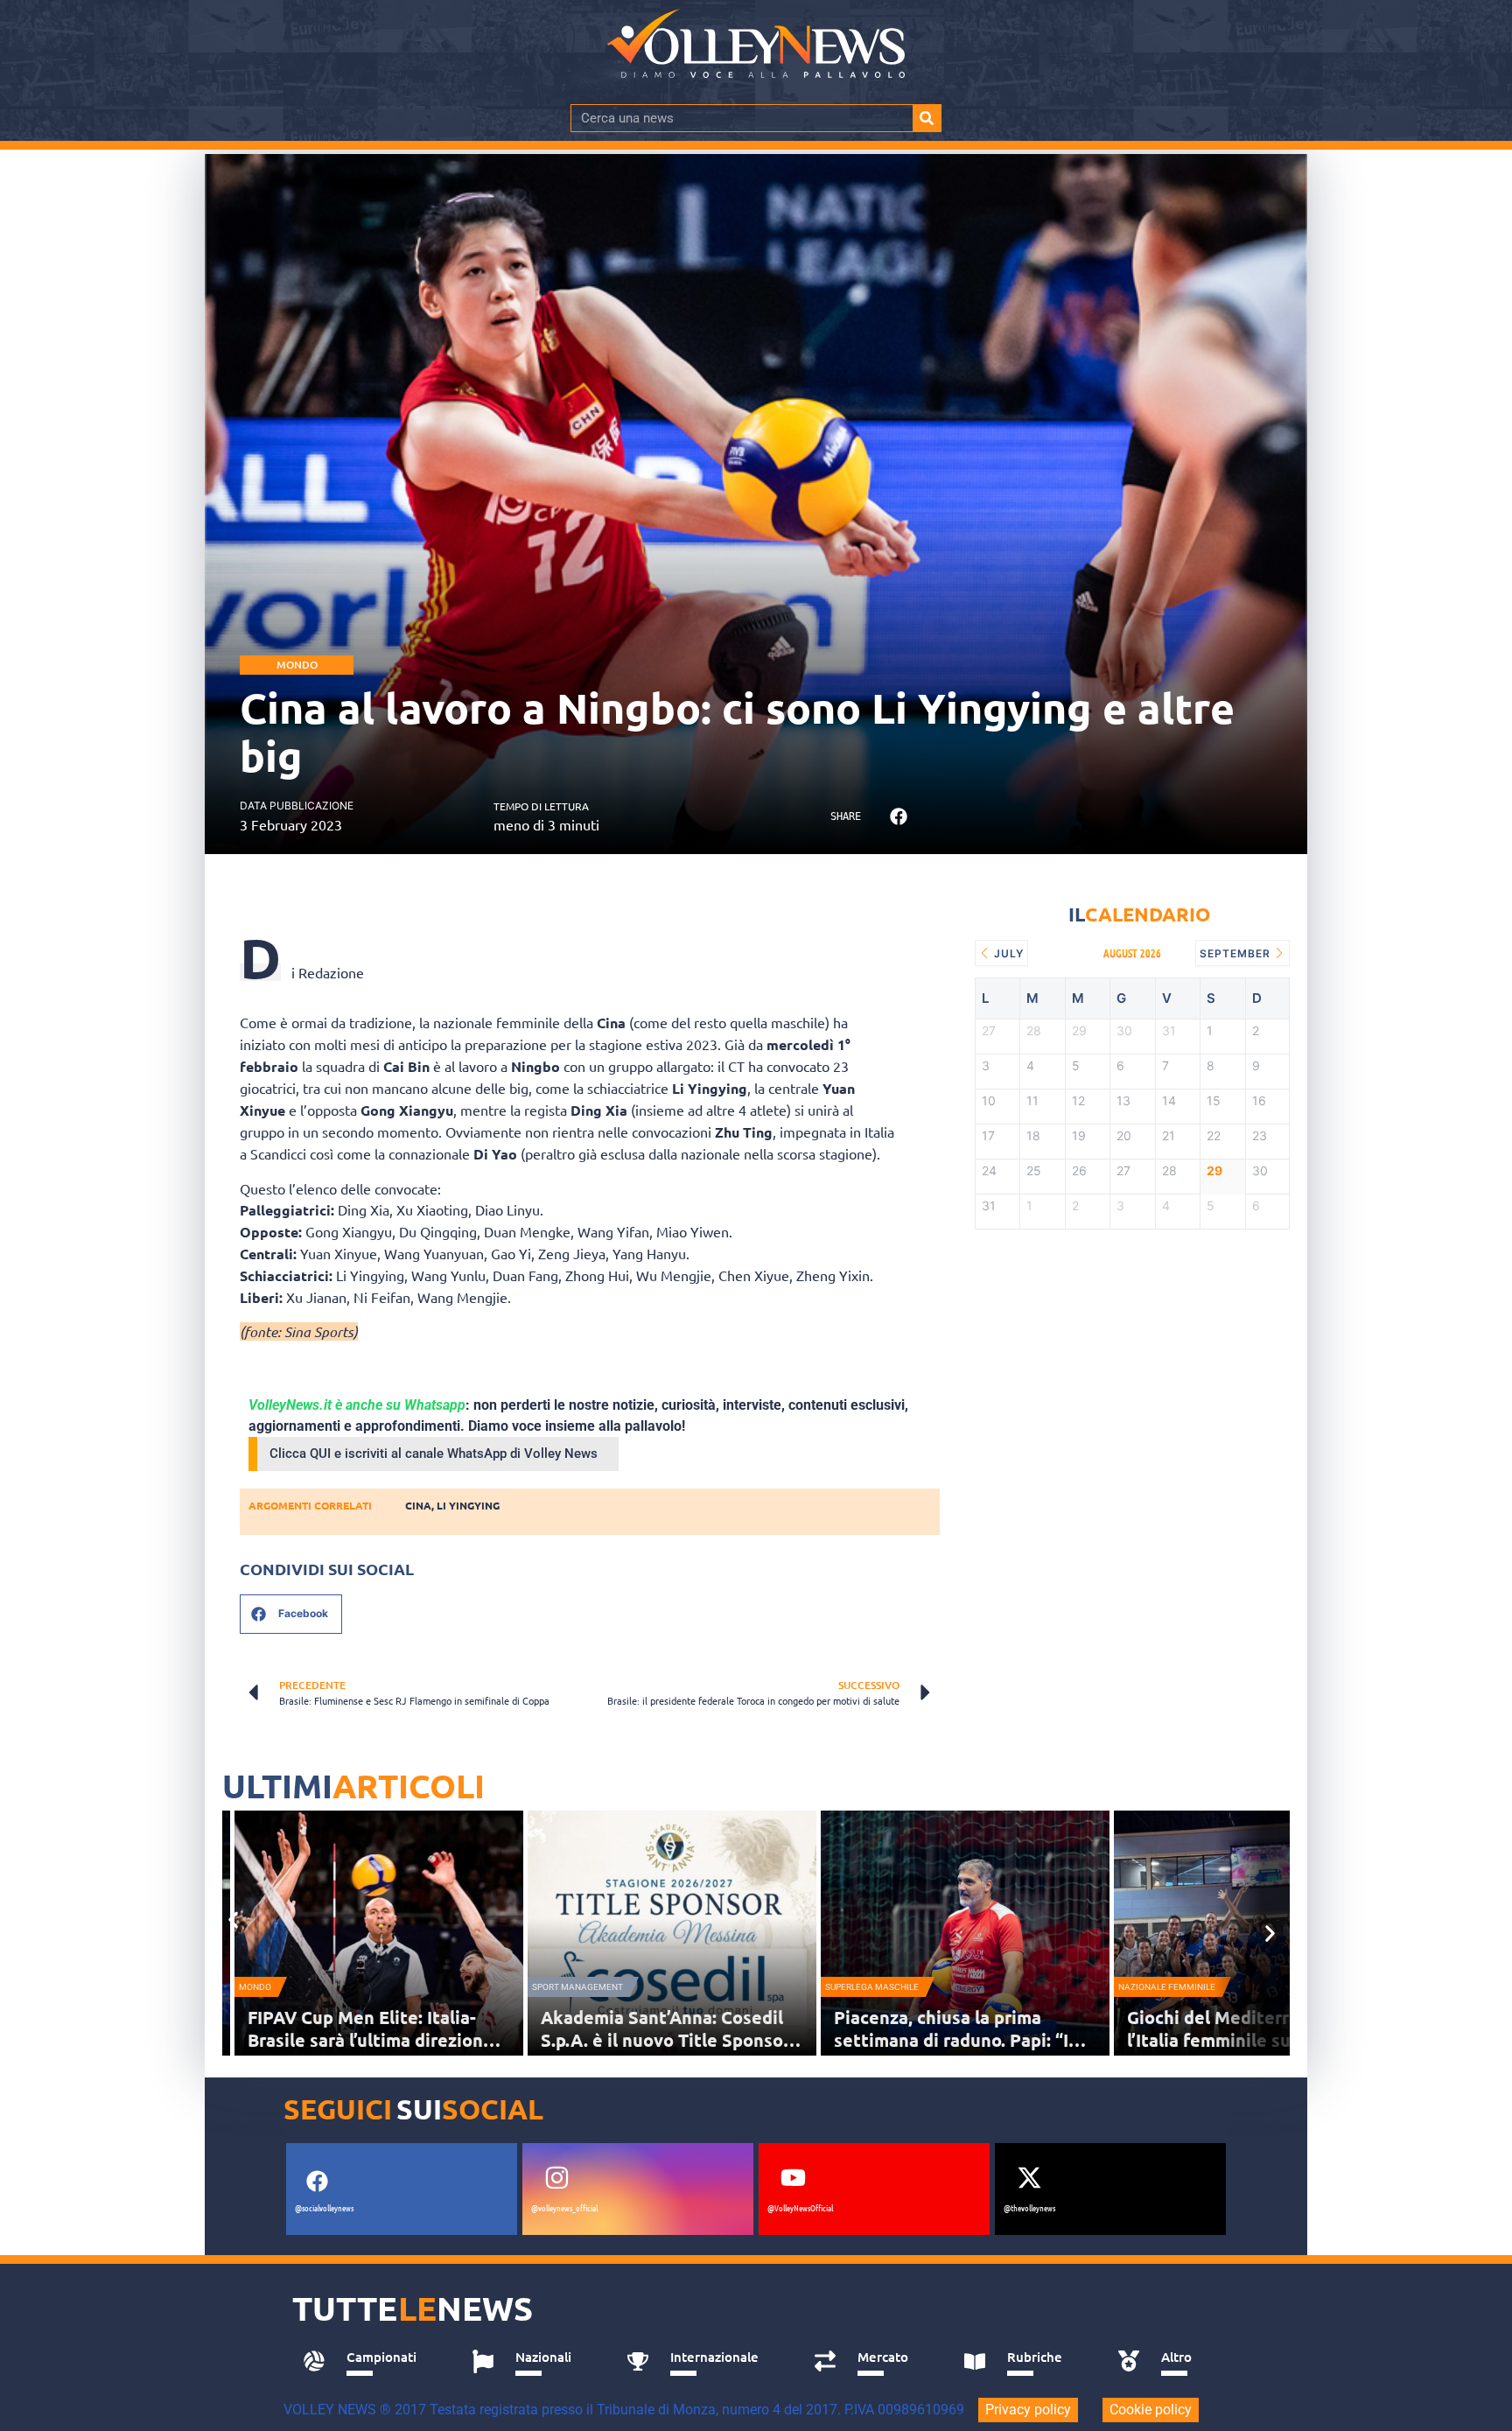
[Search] (927, 118)
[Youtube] (793, 2177)
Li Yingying (468, 1505)
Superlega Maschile (872, 1987)
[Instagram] (556, 2177)
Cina (418, 1505)
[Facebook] (317, 2181)
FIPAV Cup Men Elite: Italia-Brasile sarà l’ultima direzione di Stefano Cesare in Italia (371, 2040)
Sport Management (577, 1987)
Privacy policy (1028, 2410)
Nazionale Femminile (1167, 1987)
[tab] (368, 2362)
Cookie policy (1151, 2410)
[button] (898, 817)
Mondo (297, 665)
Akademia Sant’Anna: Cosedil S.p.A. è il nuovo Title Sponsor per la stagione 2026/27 (665, 2040)
